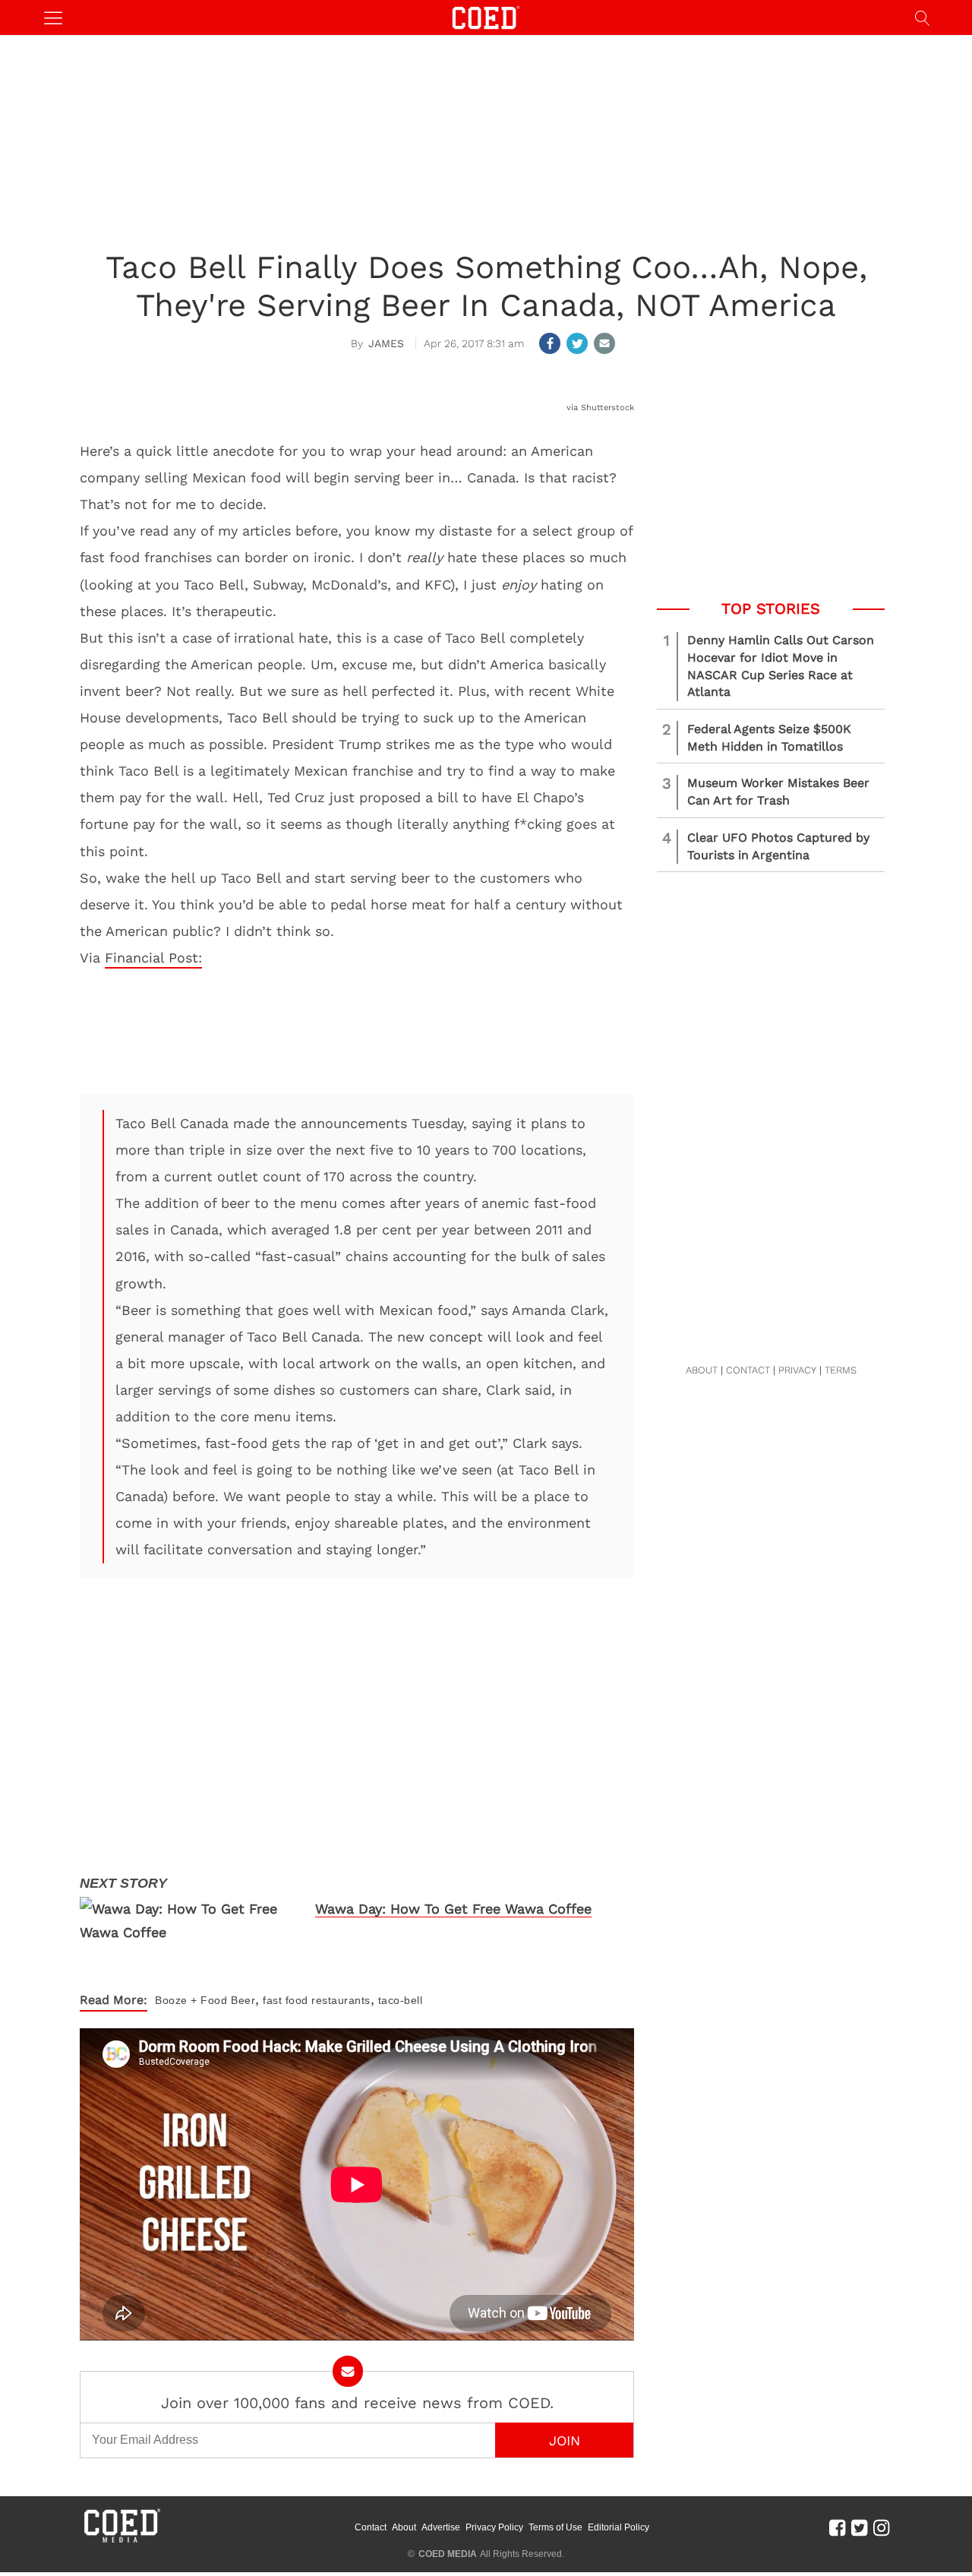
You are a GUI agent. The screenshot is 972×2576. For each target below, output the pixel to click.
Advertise (441, 2527)
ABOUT (702, 1370)
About (404, 2527)
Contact (371, 2527)
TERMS (841, 1370)
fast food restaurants (317, 2000)
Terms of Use (555, 2527)
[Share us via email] (604, 343)
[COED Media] (121, 2541)
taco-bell (401, 2000)
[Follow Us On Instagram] (881, 2527)
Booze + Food (191, 2000)
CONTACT (748, 1370)
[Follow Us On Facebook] (837, 2527)
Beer (243, 2000)
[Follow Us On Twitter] (859, 2527)
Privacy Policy (494, 2527)
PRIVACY (797, 1370)
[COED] (486, 16)
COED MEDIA (448, 2554)
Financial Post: (153, 958)
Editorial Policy (619, 2527)
